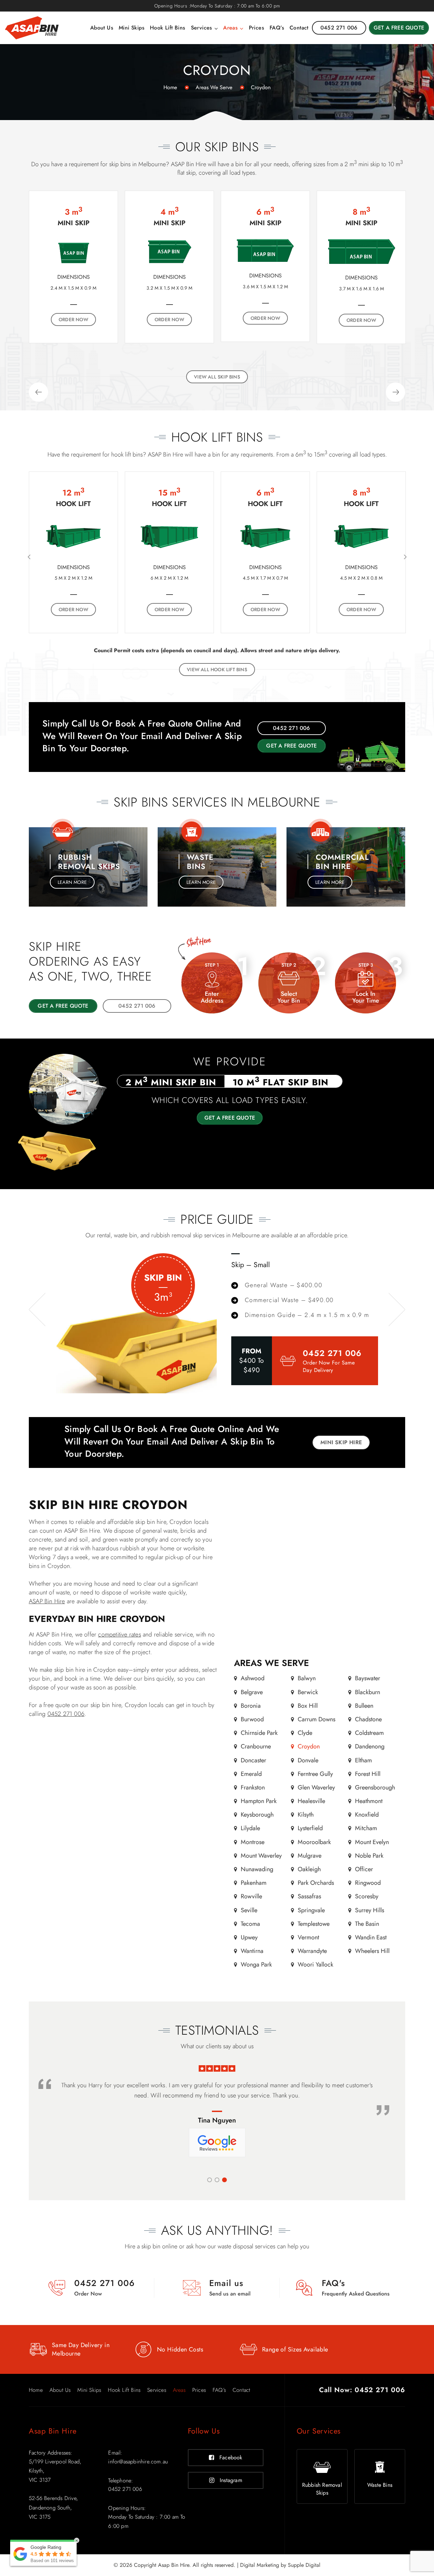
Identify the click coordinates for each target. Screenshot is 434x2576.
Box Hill (308, 1706)
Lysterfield (310, 1828)
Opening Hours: (127, 2508)
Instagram (231, 2480)
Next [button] (396, 392)
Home (170, 87)
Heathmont (369, 1801)
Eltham (363, 1760)
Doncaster (253, 1760)
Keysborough (257, 1815)
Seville (249, 1910)
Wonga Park (256, 1965)
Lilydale (250, 1828)
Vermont (308, 1937)
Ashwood (253, 1679)
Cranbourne (256, 1747)
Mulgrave (310, 1856)
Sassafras (309, 1897)
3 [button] (224, 2180)
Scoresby (367, 1897)
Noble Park (369, 1856)
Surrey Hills (370, 1910)
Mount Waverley (261, 1856)
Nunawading (257, 1869)
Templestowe (314, 1924)
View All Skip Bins (217, 377)
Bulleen (364, 1706)
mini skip (369, 164)
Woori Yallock (315, 1965)
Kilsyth (306, 1815)
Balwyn (307, 1679)
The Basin (367, 1924)
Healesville (311, 1801)
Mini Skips (132, 28)
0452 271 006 (332, 1353)
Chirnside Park (259, 1733)
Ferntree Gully (315, 1774)
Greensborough (375, 1787)
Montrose (253, 1842)
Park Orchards (316, 1883)
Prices (257, 28)
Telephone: (121, 2481)
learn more (72, 882)
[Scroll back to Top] (427, 2540)
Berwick (308, 1692)
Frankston (253, 1787)
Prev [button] (38, 392)
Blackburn (368, 1692)
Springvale (311, 1910)
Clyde (305, 1733)
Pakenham (254, 1883)
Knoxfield (367, 1815)
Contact (299, 28)
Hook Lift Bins (168, 28)
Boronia (251, 1706)
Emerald (251, 1774)
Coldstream (369, 1733)
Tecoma (250, 1924)
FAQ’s (277, 28)
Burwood (252, 1719)
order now (74, 298)
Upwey (249, 1937)
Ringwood (368, 1883)
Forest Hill (368, 1774)
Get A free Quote (230, 1118)
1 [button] (210, 2180)
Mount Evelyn (372, 1842)
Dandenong (370, 1747)
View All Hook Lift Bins (217, 670)
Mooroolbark (314, 1842)
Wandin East (371, 1937)
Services (202, 28)
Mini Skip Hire (341, 1442)
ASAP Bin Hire (47, 1601)
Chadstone (368, 1719)
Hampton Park (259, 1801)
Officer (364, 1869)
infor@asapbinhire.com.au (138, 2462)
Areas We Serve (214, 87)
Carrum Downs (317, 1719)
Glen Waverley (316, 1787)
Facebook (231, 2457)
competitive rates (119, 1634)
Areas (230, 28)
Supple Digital (304, 2565)
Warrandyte (312, 1951)
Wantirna (252, 1951)
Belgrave (252, 1692)
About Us (102, 28)
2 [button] (217, 2180)
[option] (73, 267)
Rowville (251, 1897)
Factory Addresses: (51, 2453)
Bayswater (368, 1679)
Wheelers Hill (372, 1951)
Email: (115, 2453)
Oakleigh (309, 1869)
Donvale (308, 1760)
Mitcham (366, 1828)
